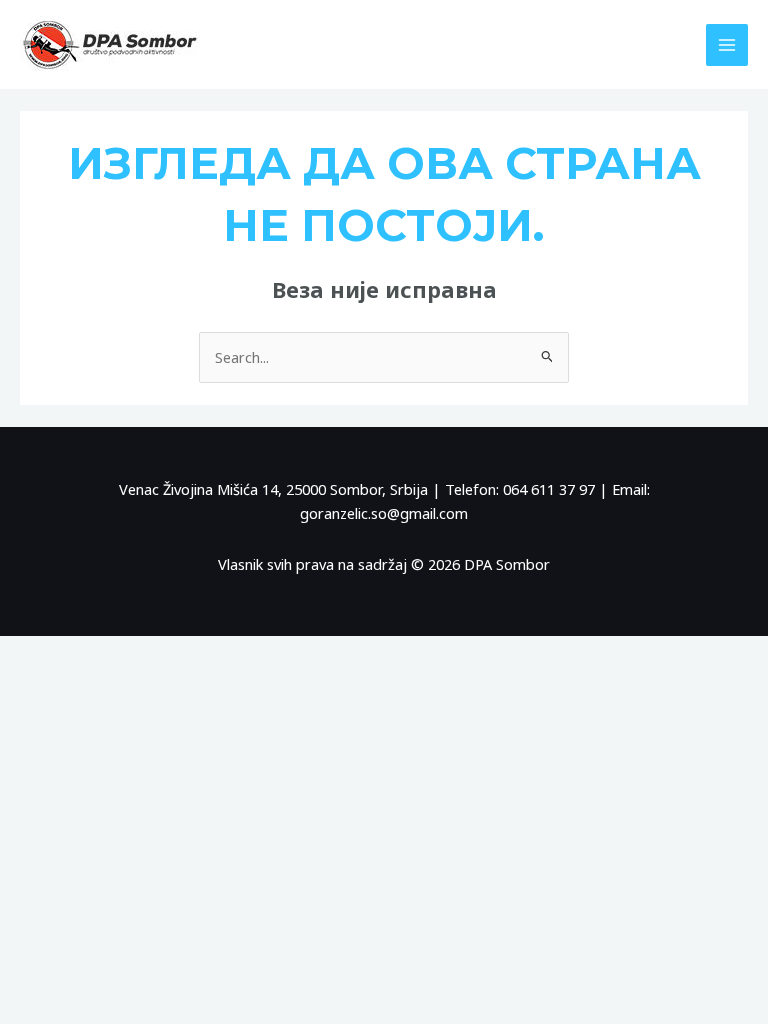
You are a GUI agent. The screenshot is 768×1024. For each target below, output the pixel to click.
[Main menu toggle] (727, 45)
